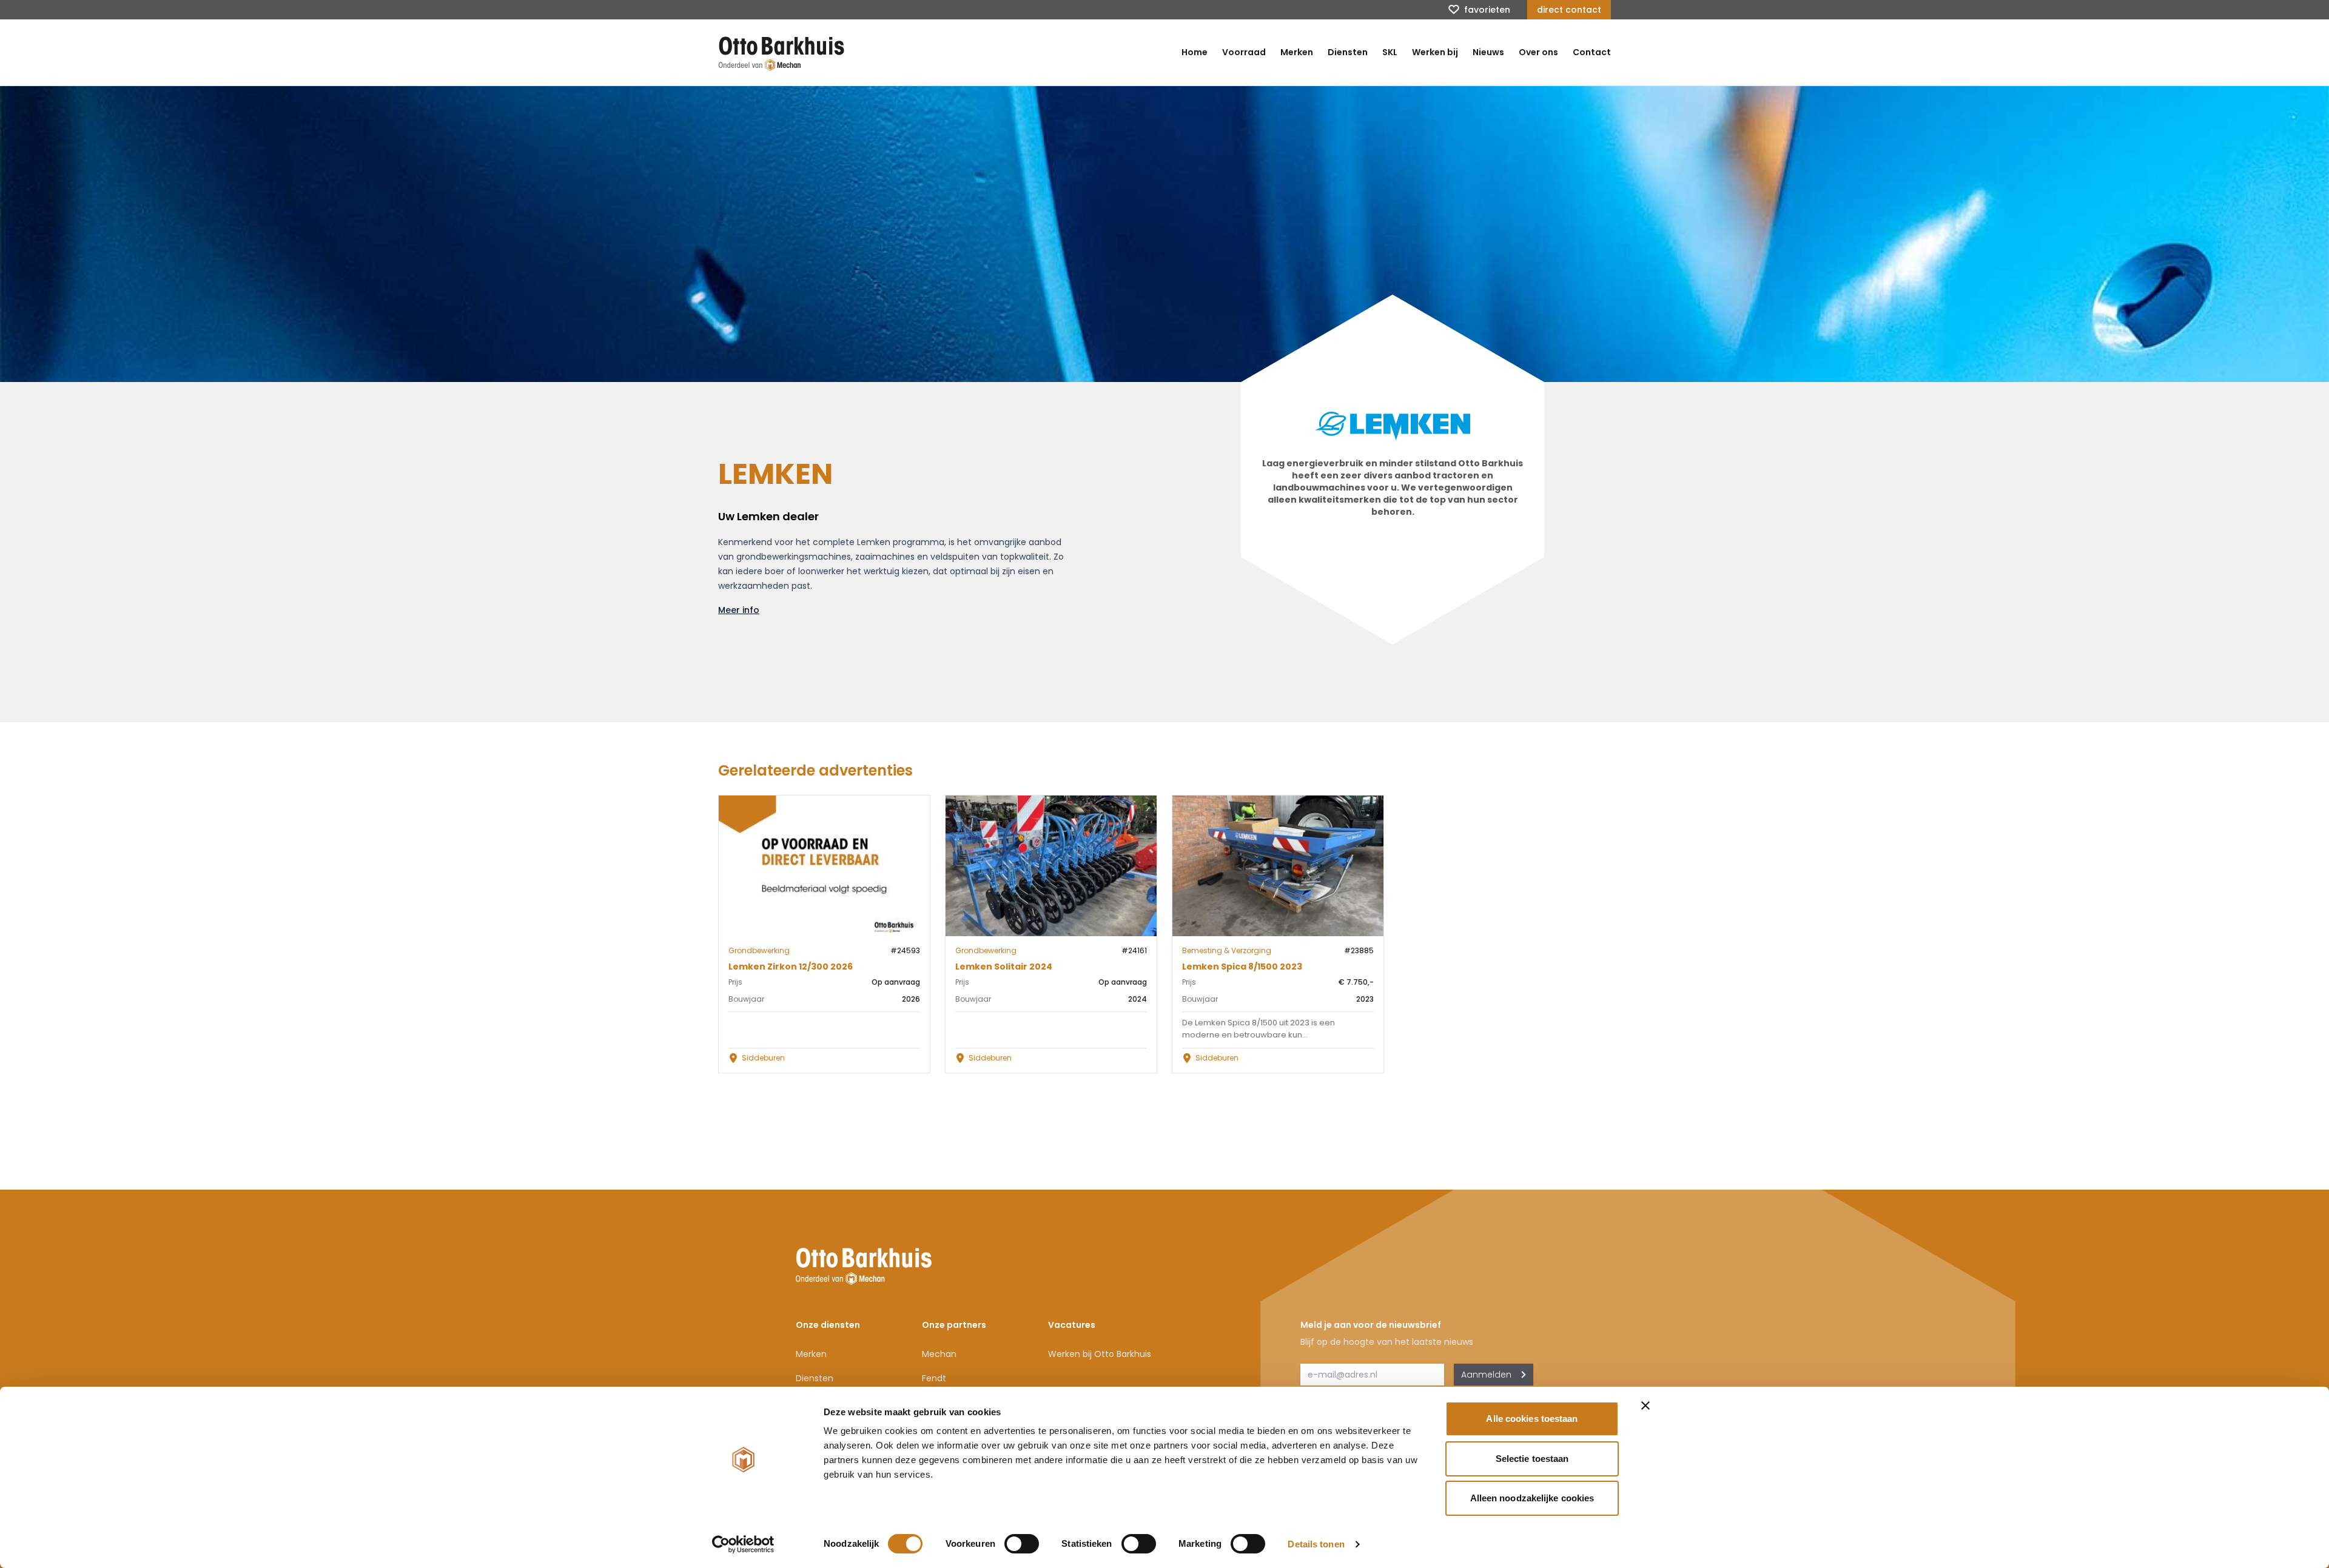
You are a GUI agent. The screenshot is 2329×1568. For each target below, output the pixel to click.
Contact (1592, 52)
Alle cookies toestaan (1532, 1419)
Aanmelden (1486, 1375)
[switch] (1022, 1544)
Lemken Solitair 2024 (1004, 967)
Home (1195, 52)
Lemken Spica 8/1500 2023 (1242, 967)
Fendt (934, 1378)
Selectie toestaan (1532, 1459)
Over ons (1538, 52)
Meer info (739, 610)
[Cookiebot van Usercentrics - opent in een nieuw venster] (743, 1544)
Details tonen (1316, 1544)
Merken (1297, 52)
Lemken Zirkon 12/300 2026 (791, 967)
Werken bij (1435, 52)
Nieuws (1488, 52)
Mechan (939, 1354)
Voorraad (1244, 52)
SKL (1390, 52)
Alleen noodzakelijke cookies (1532, 1498)
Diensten (1348, 52)
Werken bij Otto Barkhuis (1100, 1354)
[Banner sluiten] (1645, 1406)
